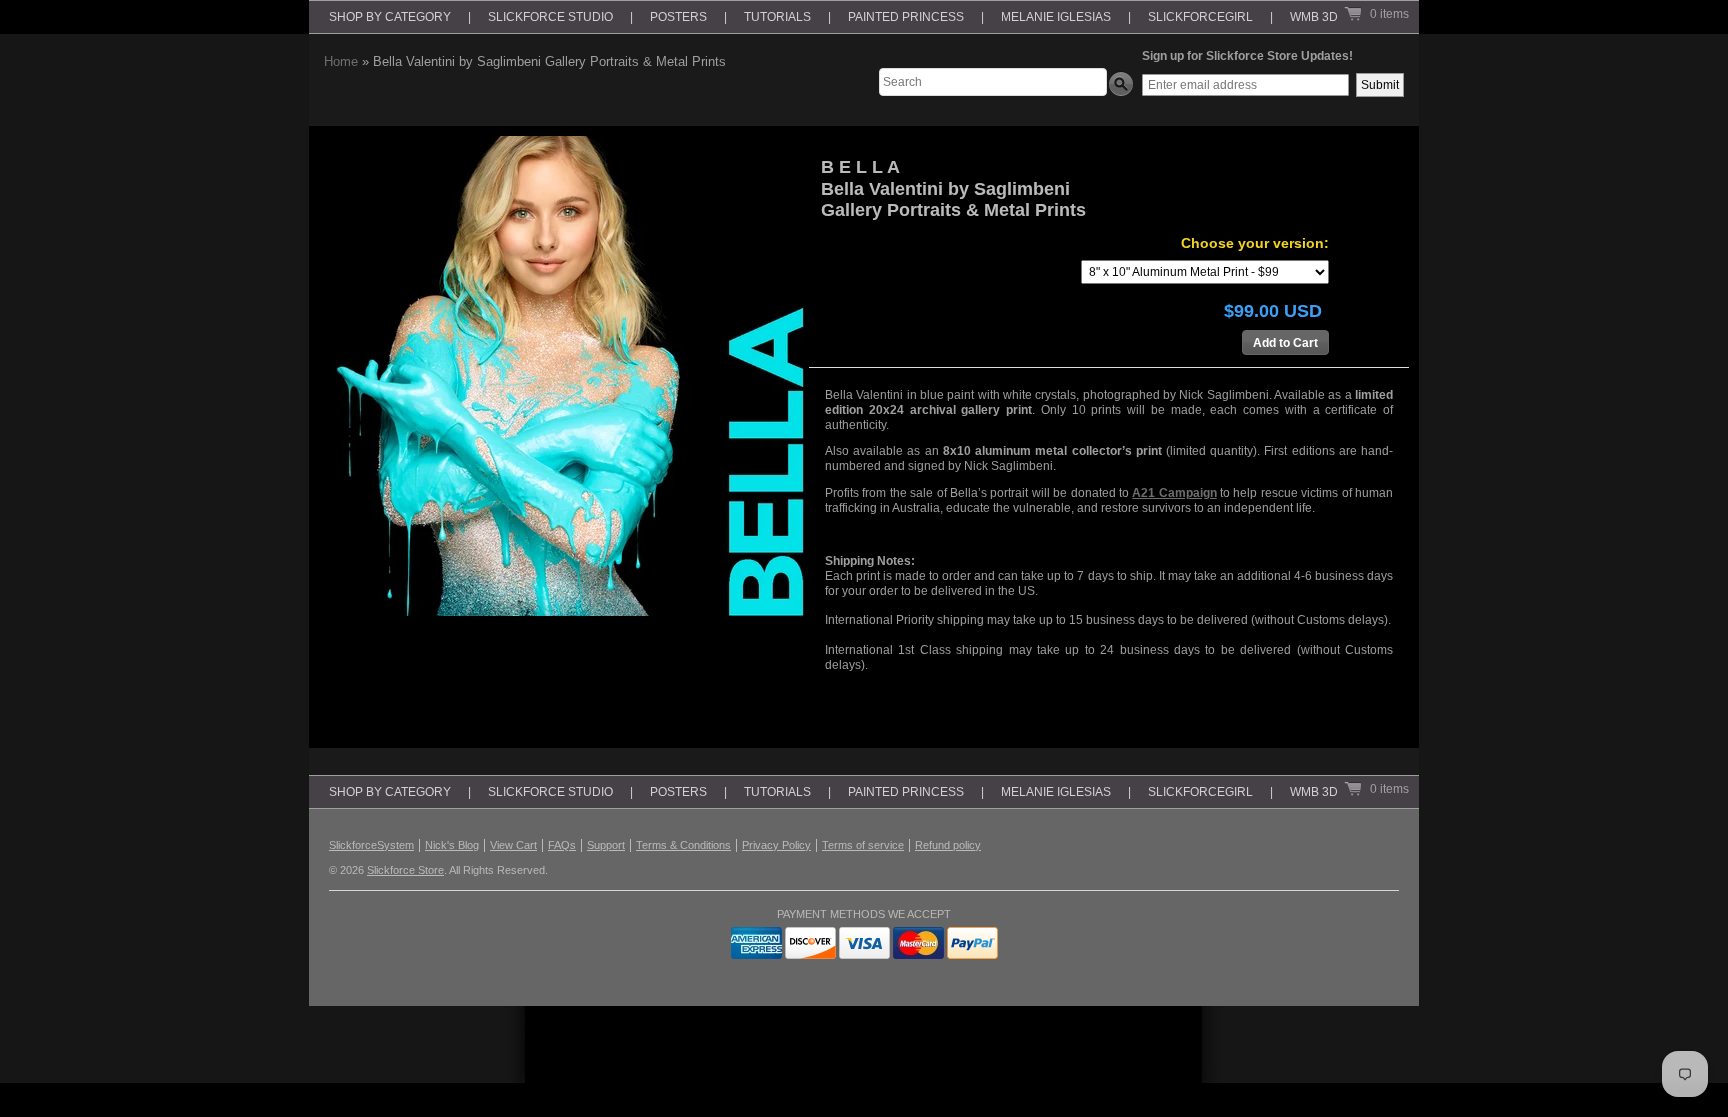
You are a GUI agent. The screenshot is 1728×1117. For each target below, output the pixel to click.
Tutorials (777, 17)
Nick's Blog (452, 845)
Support (606, 845)
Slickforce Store (405, 870)
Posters (678, 17)
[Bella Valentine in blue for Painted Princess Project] (564, 376)
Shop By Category (390, 17)
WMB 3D (1314, 17)
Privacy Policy (776, 845)
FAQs (562, 845)
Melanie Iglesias (1056, 17)
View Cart (513, 845)
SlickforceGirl (1200, 17)
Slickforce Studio (550, 17)
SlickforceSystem (371, 845)
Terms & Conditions (683, 845)
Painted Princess (906, 17)
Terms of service (863, 845)
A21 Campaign (1174, 493)
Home (341, 61)
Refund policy (948, 845)
